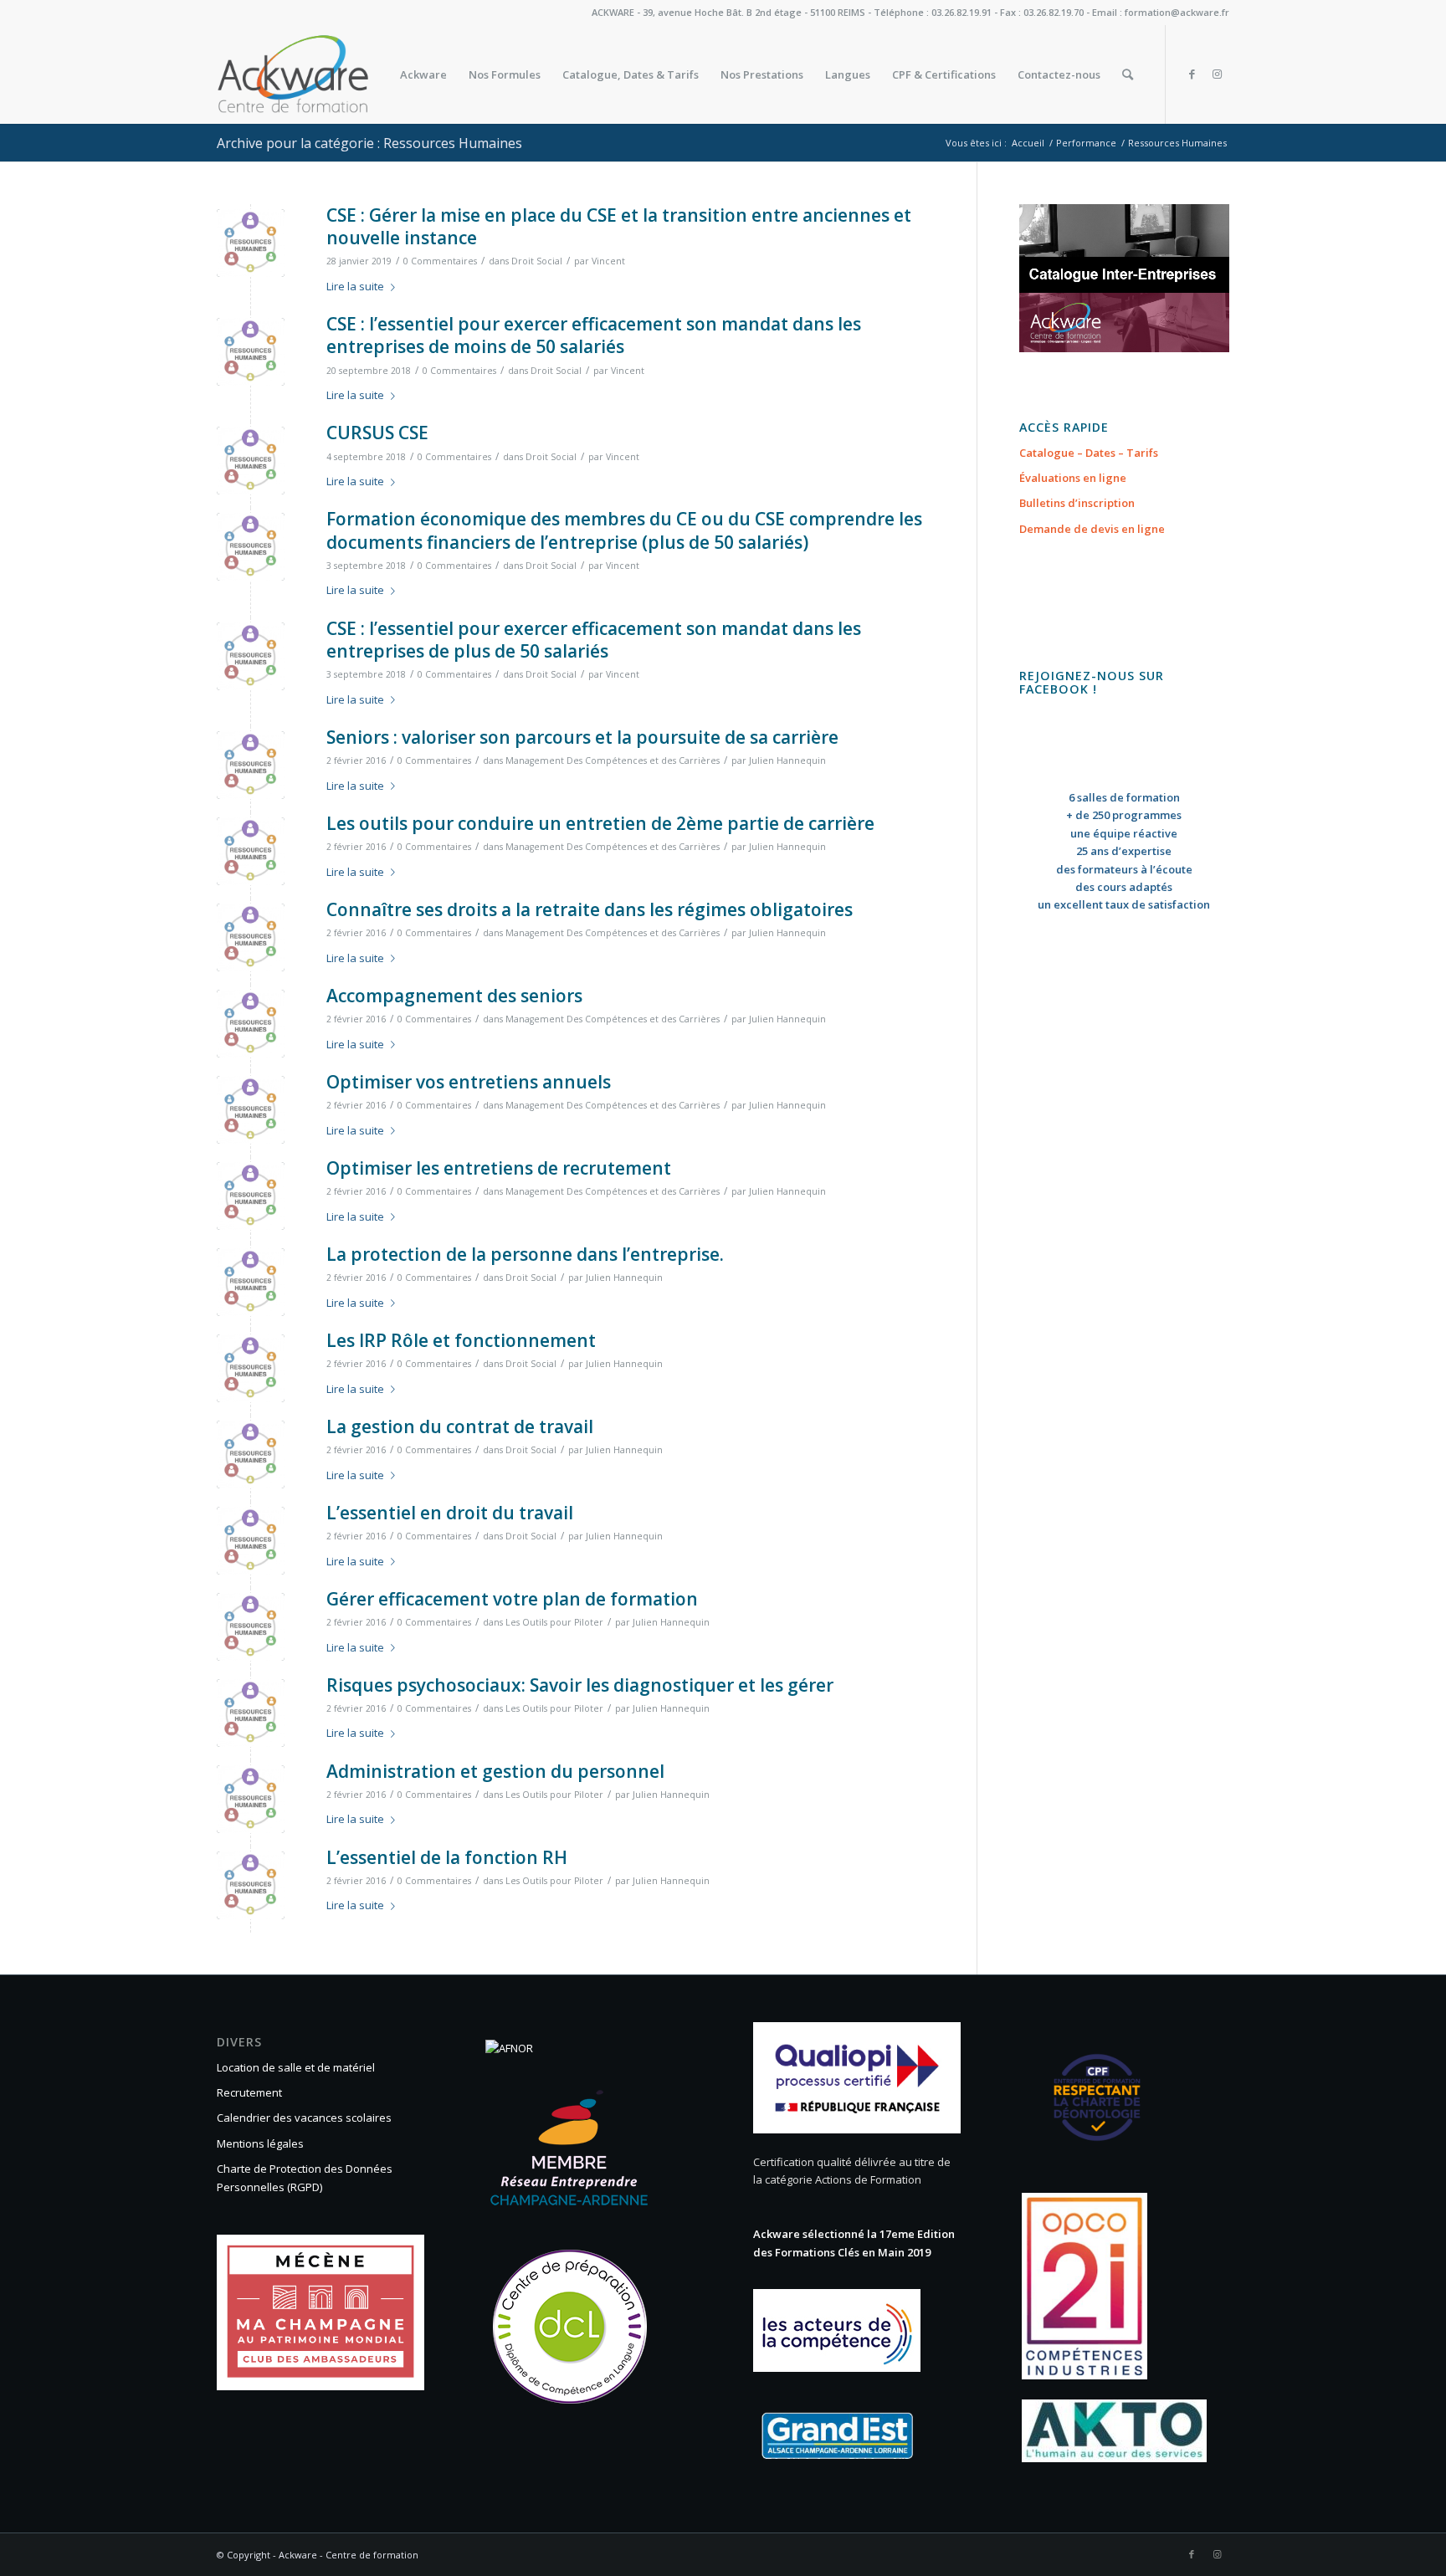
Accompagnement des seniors (454, 996)
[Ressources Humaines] (251, 243)
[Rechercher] (1128, 74)
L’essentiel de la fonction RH (447, 1857)
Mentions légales (260, 2143)
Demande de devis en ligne (1092, 529)
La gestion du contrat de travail (460, 1426)
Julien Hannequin (787, 761)
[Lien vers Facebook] (1192, 74)
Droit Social (537, 261)
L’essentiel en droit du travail (450, 1513)
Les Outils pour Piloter (554, 1622)
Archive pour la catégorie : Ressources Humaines (369, 143)
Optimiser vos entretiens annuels (469, 1082)
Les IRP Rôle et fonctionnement (461, 1340)
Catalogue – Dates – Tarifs (1089, 453)
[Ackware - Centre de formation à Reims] (324, 74)
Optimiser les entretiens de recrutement (499, 1168)
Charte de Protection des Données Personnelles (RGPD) (305, 2177)
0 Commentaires (440, 261)
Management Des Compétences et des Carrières (613, 761)
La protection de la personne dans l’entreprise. (525, 1254)
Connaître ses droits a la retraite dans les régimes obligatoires (590, 909)
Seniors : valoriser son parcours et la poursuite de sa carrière (582, 737)
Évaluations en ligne (1073, 478)
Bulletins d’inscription (1077, 503)
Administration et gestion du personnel (495, 1771)
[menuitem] (423, 74)
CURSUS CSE (377, 433)
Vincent (608, 261)
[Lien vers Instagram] (1217, 74)
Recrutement (249, 2092)
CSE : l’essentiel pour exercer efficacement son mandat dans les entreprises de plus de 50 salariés (594, 640)
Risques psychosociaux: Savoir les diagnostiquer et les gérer (580, 1685)
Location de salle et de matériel (296, 2067)
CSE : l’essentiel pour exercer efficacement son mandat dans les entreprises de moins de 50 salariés (594, 335)
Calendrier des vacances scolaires (304, 2118)
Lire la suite (355, 286)
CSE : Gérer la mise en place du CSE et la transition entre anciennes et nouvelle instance (619, 226)
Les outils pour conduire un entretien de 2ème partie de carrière (600, 823)
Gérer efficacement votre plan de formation (512, 1599)
